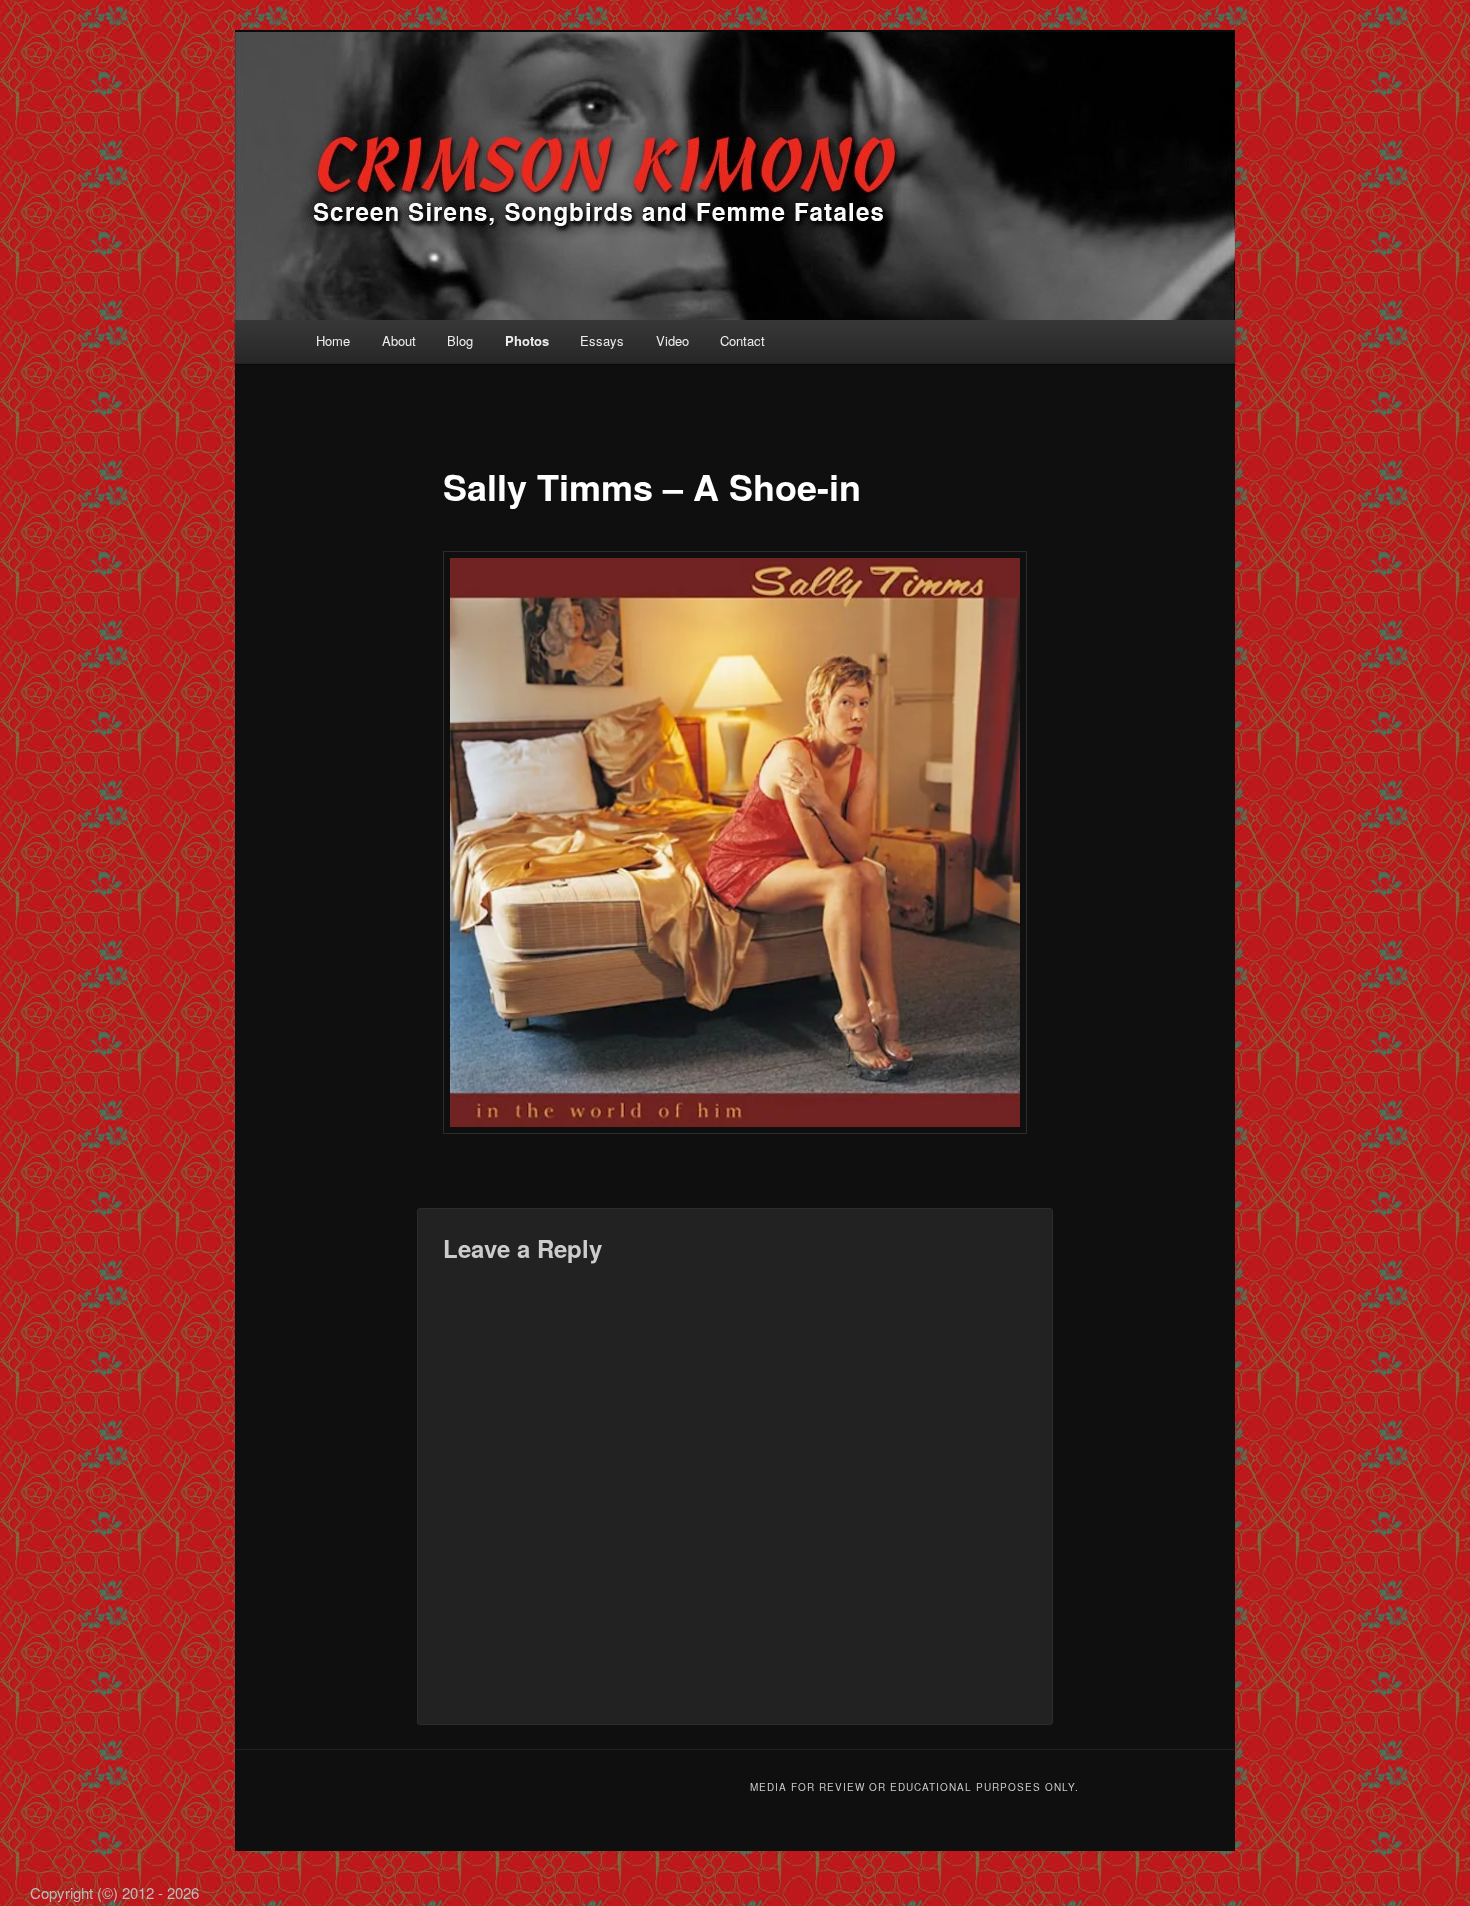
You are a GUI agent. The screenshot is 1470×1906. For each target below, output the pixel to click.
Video (672, 340)
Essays (602, 340)
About (399, 340)
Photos (527, 340)
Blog (460, 340)
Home (333, 340)
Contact (742, 340)
